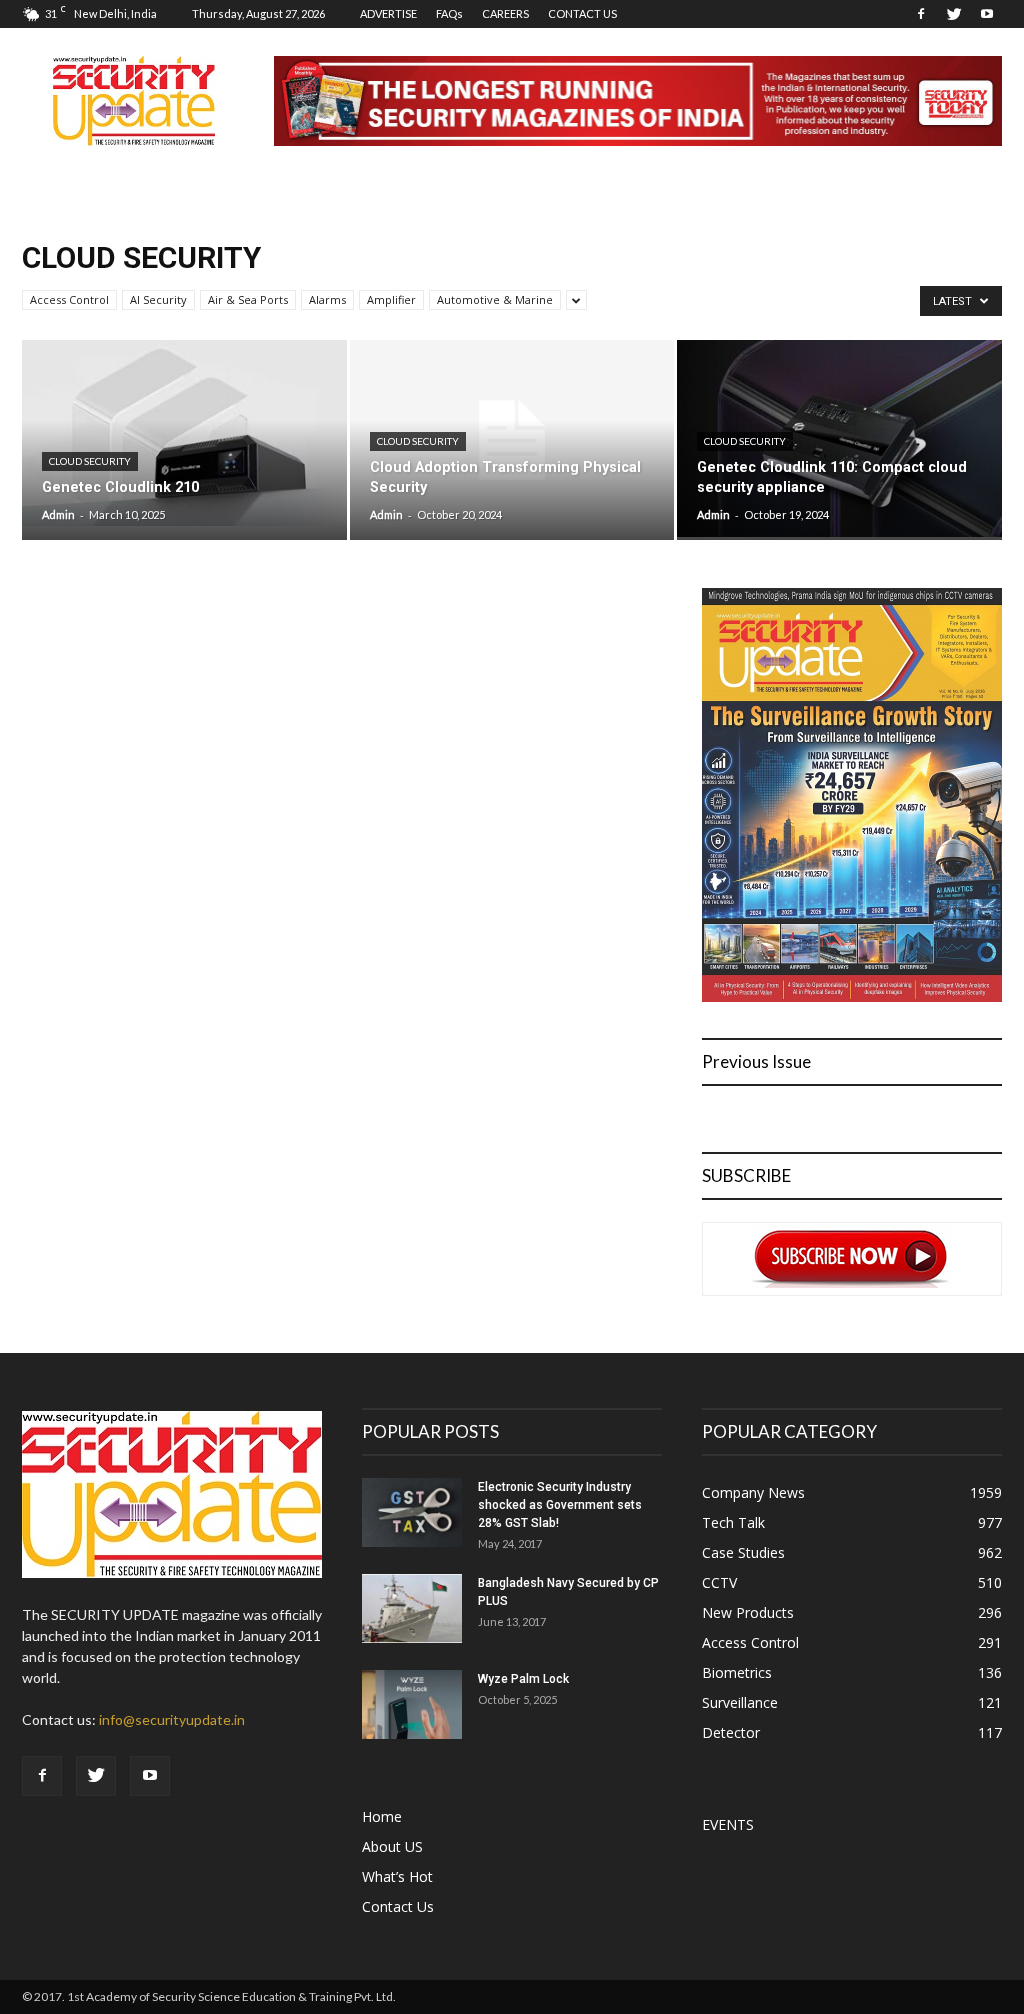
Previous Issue (756, 1061)
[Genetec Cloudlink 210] (184, 433)
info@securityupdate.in (172, 1719)
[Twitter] (954, 14)
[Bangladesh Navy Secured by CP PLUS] (412, 1608)
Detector (731, 1732)
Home (382, 1816)
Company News (753, 1492)
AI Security (158, 299)
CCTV (719, 1582)
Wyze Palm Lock (523, 1679)
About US (392, 1846)
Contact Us (398, 1906)
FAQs (449, 13)
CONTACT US (582, 13)
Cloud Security (90, 461)
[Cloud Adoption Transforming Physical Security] (512, 440)
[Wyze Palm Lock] (412, 1704)
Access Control (69, 299)
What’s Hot (397, 1876)
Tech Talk (733, 1522)
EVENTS (728, 1824)
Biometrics (737, 1672)
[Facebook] (921, 14)
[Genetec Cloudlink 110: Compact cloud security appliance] (839, 438)
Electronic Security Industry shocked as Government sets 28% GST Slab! (560, 1505)
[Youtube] (987, 14)
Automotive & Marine (495, 299)
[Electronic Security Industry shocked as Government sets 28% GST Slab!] (412, 1512)
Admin (58, 514)
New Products (748, 1612)
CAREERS (505, 13)
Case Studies (743, 1552)
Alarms (327, 299)
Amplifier (391, 299)
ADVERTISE (388, 13)
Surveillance (740, 1702)
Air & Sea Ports (248, 299)
